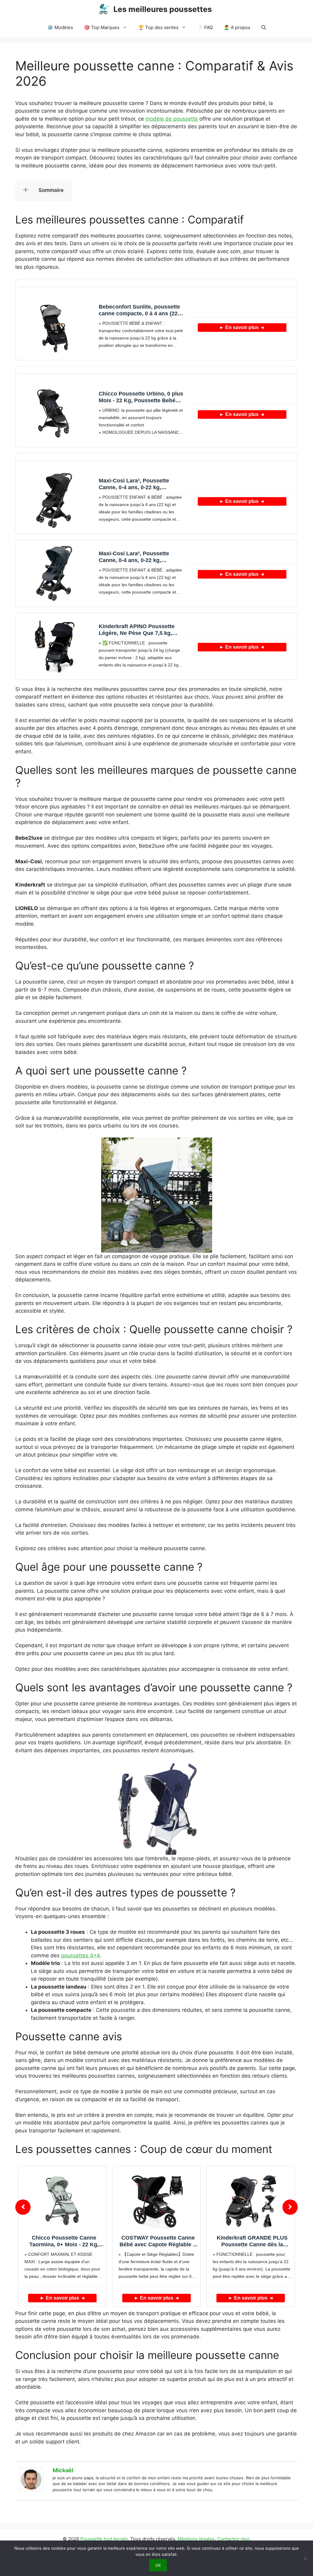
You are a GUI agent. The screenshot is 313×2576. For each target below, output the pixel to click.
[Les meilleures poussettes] (104, 9)
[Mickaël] (31, 2490)
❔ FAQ (205, 27)
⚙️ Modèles (60, 27)
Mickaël (63, 2470)
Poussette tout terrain (104, 2539)
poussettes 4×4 (80, 1955)
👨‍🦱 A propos (237, 27)
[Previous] (23, 2207)
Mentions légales (196, 2539)
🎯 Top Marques (102, 27)
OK (158, 2565)
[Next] (290, 2207)
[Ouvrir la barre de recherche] (264, 28)
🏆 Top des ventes (158, 27)
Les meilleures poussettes (163, 9)
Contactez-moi (233, 2539)
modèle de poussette (172, 119)
